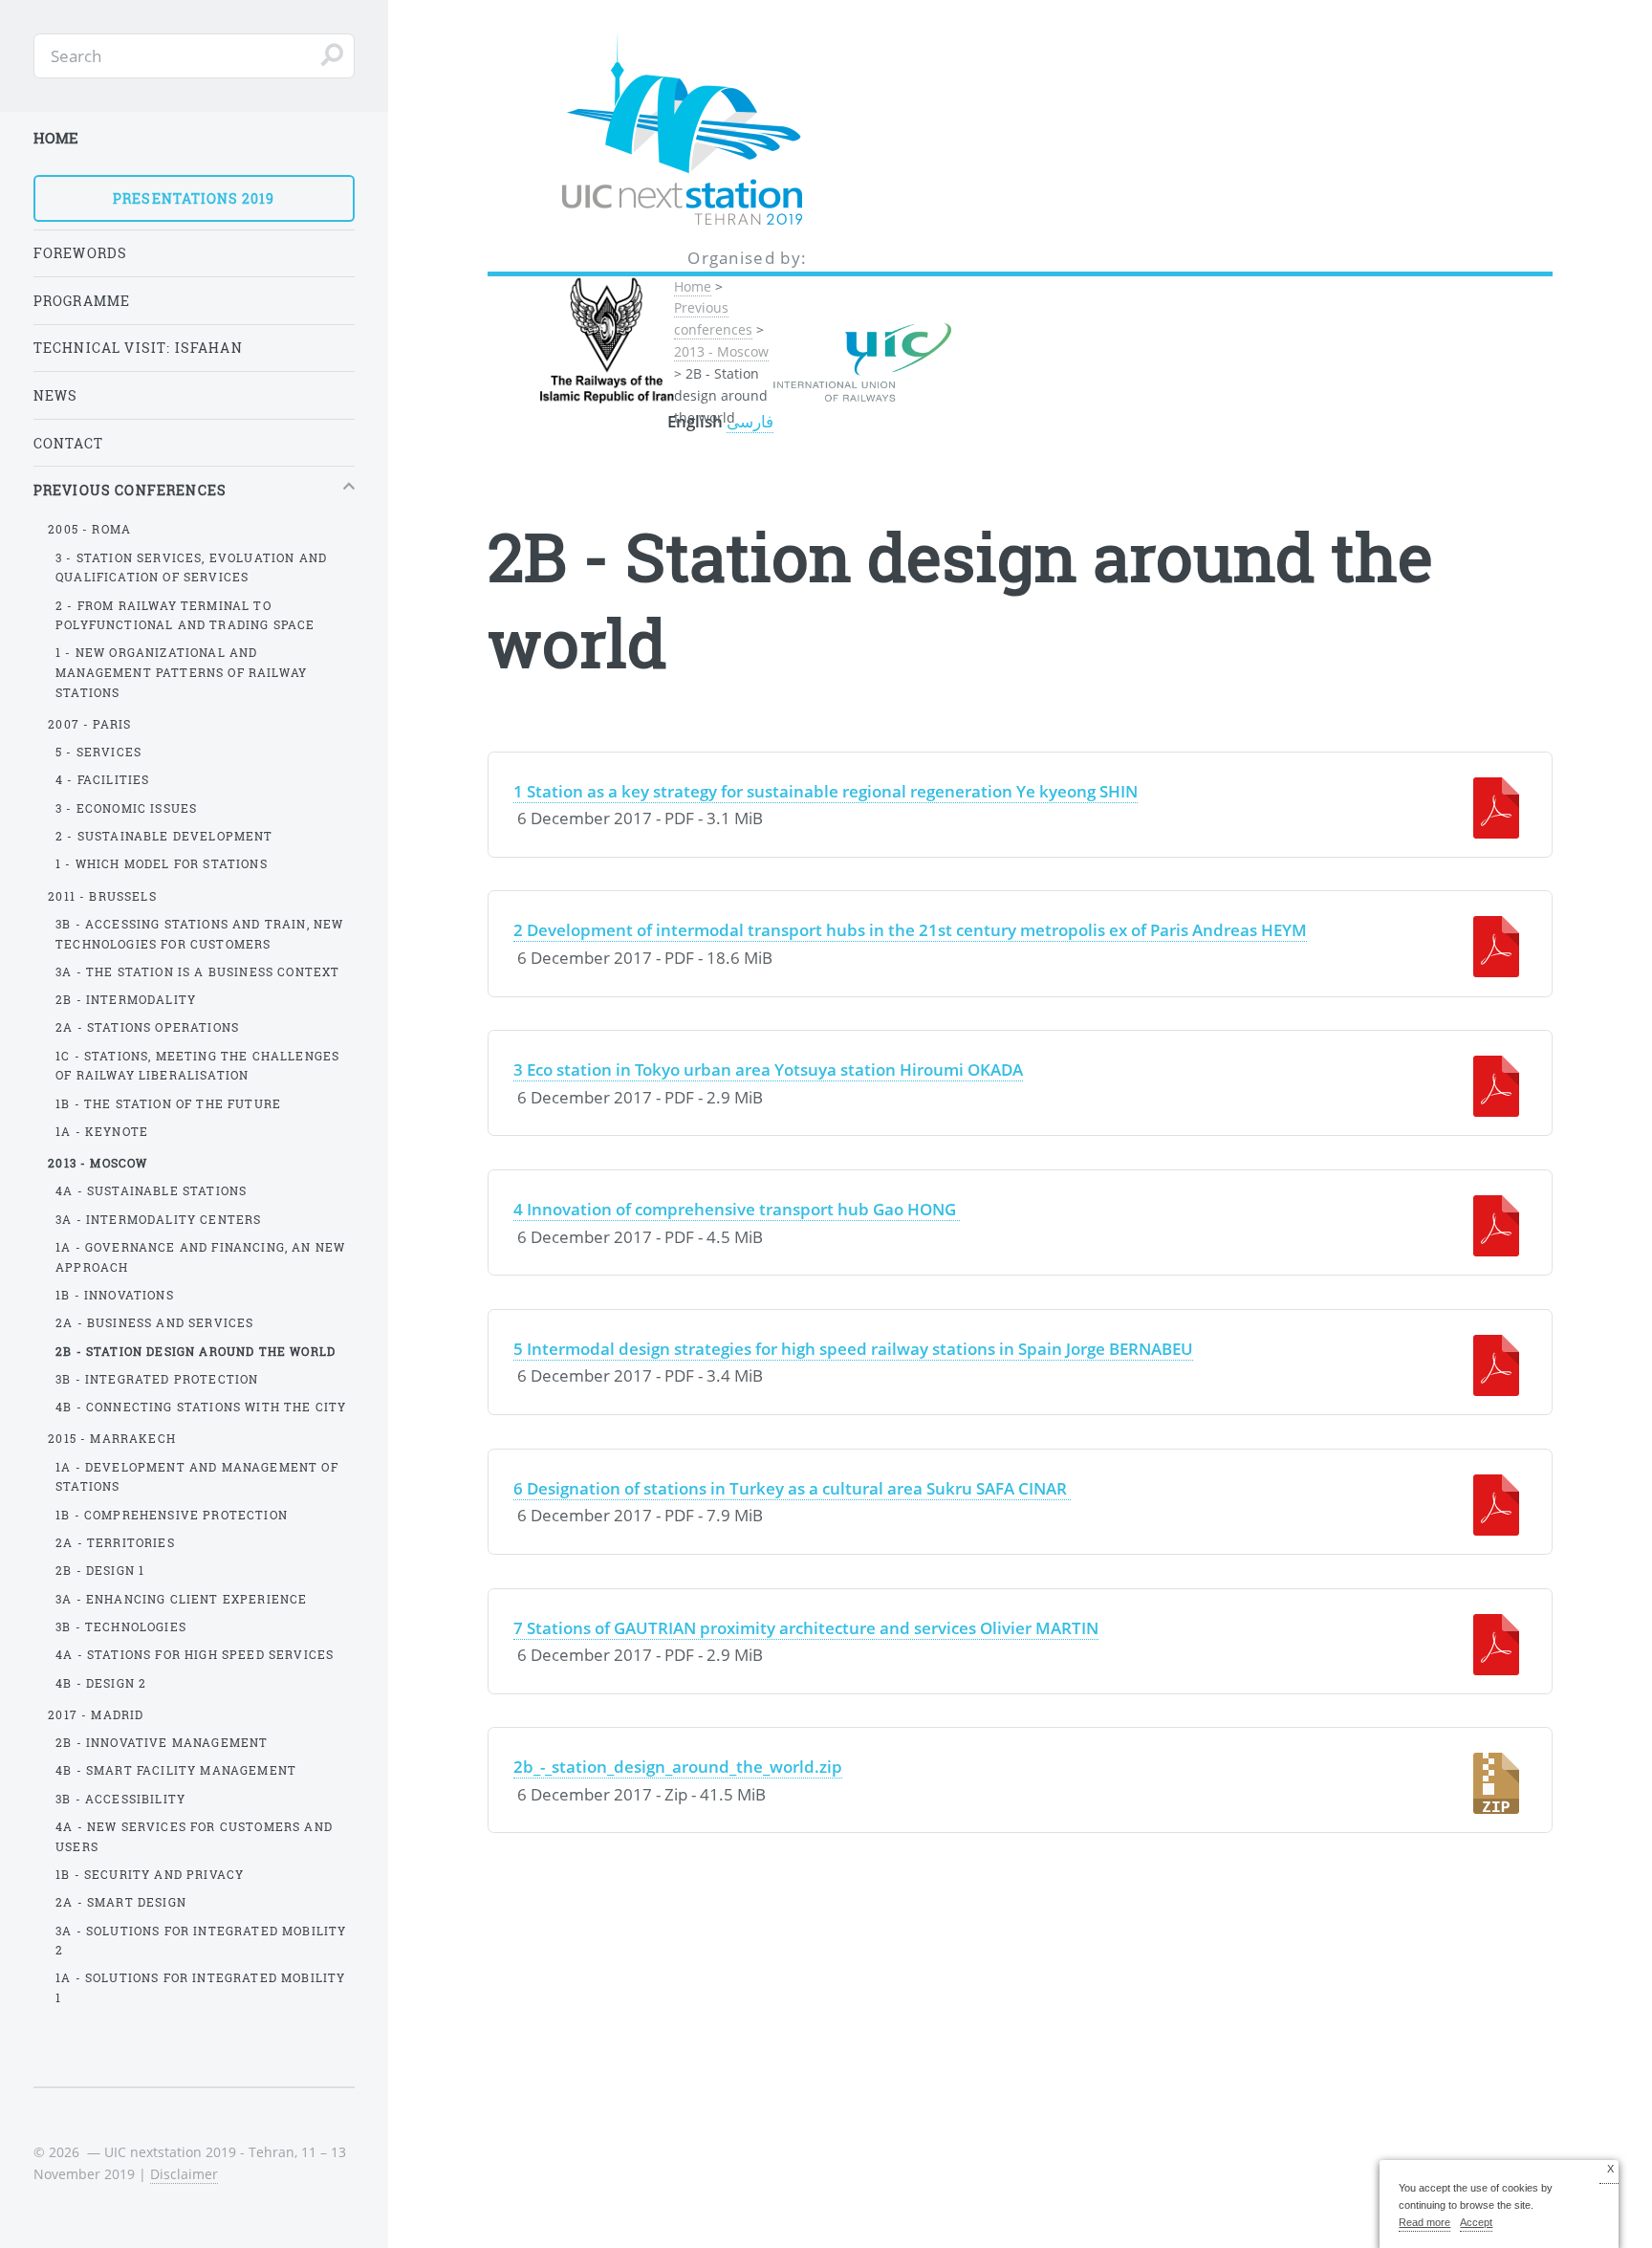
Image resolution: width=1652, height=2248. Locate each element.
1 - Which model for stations (162, 863)
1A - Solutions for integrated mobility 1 (200, 1987)
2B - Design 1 (100, 1570)
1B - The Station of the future (168, 1103)
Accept (1476, 2222)
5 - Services (98, 752)
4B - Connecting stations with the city (201, 1407)
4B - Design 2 (101, 1683)
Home (693, 286)
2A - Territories (115, 1542)
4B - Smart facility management (176, 1770)
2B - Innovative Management (162, 1742)
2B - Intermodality (126, 999)
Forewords (81, 253)
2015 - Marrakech (112, 1438)
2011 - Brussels (102, 896)
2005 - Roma (89, 529)
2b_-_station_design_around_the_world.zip (678, 1766)
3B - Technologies (121, 1626)
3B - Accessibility (120, 1799)
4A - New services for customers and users (194, 1836)
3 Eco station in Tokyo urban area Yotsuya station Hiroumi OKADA (768, 1069)
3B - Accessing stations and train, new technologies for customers (199, 934)
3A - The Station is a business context (197, 971)
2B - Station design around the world (196, 1351)
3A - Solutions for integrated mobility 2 (201, 1941)
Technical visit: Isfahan (138, 348)
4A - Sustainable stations (151, 1190)
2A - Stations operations (147, 1027)
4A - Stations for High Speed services (195, 1654)
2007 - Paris (89, 724)
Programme (82, 301)
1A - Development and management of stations (197, 1477)
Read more (1424, 2222)
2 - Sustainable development (164, 836)
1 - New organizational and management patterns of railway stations (181, 672)
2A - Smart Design (121, 1902)
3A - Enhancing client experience (181, 1599)
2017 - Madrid (96, 1714)
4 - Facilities (102, 779)
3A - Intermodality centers (158, 1219)
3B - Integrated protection (157, 1379)
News (56, 395)
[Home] (748, 131)
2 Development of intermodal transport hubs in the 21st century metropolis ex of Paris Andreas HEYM (910, 929)
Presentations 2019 (194, 198)
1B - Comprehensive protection (172, 1515)
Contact (68, 443)
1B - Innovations (115, 1295)
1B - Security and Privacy (150, 1874)
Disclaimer (184, 2174)
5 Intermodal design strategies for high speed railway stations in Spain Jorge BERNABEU (853, 1348)
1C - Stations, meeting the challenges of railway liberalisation (197, 1066)
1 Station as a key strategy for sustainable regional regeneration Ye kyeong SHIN (826, 791)
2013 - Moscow (721, 351)
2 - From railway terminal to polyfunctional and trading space (185, 615)
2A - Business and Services (154, 1322)
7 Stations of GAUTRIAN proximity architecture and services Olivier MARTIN (806, 1627)
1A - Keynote (102, 1131)
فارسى (750, 421)
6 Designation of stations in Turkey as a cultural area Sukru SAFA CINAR (792, 1488)
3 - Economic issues (126, 808)
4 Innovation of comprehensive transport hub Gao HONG (737, 1209)
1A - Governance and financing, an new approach (200, 1257)
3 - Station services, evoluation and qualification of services (191, 567)
